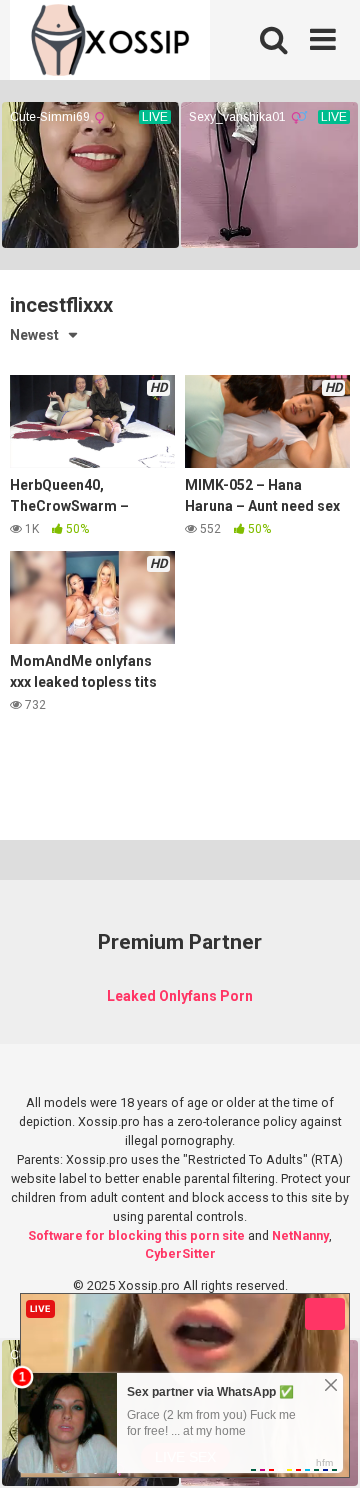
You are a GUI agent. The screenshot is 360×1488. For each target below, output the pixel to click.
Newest (34, 335)
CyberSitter (180, 1253)
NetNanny (300, 1235)
